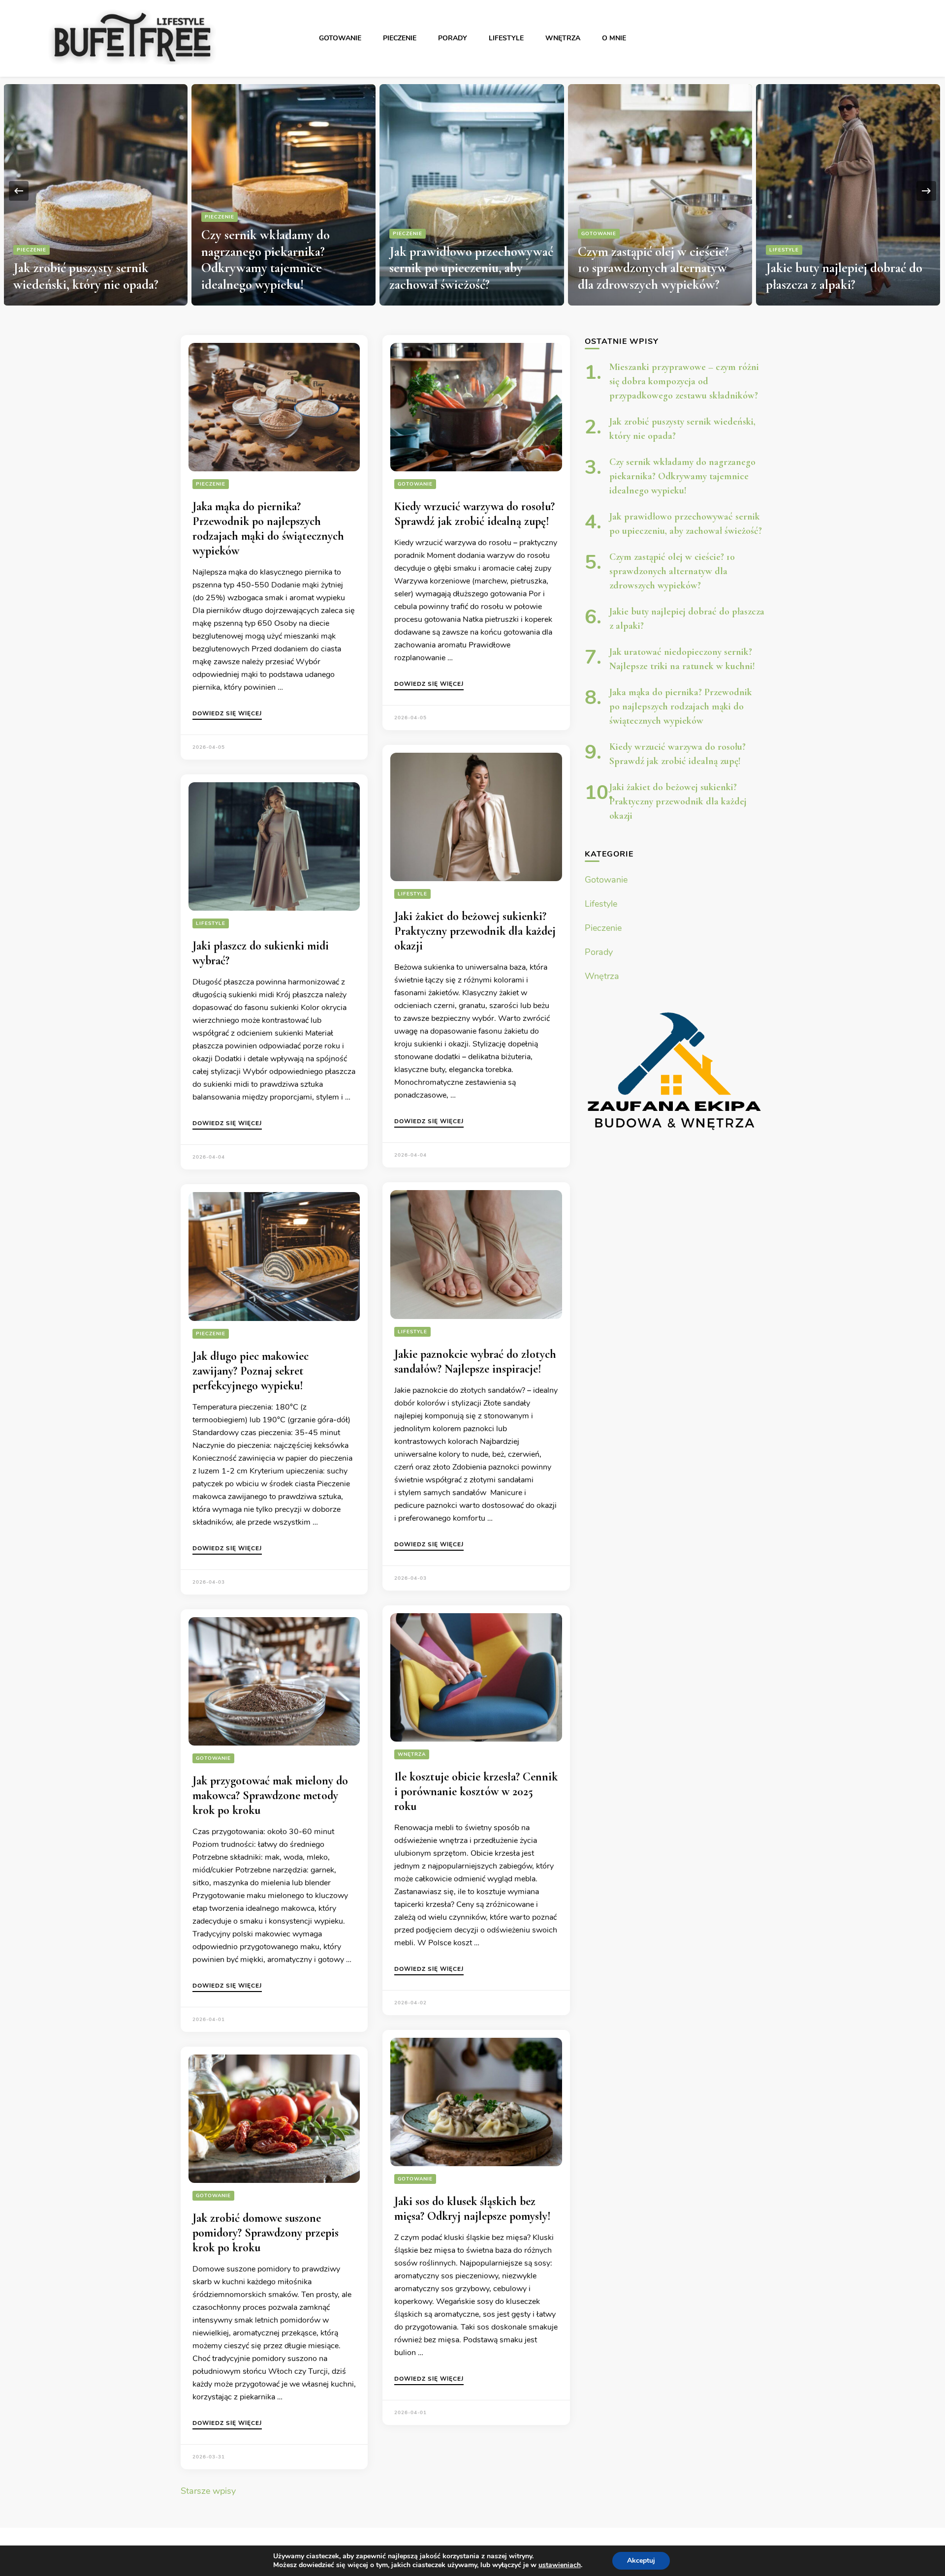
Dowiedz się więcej (227, 714)
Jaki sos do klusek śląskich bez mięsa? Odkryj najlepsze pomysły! (472, 2209)
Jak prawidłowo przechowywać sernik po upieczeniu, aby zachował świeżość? (283, 268)
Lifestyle (506, 38)
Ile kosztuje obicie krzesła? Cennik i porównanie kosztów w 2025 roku (476, 1792)
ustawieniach (560, 2565)
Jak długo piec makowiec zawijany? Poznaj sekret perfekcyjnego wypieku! (251, 1371)
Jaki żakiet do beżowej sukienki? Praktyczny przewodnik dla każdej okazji (475, 931)
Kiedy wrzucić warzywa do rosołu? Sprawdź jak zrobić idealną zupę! (474, 514)
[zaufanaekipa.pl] (675, 1069)
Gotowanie (340, 38)
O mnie (614, 38)
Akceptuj (641, 2561)
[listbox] (472, 191)
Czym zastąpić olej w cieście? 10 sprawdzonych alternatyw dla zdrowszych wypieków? (465, 268)
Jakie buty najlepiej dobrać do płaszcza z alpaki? (656, 276)
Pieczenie (400, 38)
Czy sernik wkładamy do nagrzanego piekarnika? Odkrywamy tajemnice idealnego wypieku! (78, 260)
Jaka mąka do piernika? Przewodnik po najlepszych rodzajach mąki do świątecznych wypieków (268, 529)
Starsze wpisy (208, 2491)
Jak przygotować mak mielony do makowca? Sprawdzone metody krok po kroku (270, 1795)
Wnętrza (563, 38)
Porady (453, 38)
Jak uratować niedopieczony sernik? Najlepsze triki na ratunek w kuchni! (840, 268)
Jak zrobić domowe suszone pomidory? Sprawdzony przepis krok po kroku (266, 2233)
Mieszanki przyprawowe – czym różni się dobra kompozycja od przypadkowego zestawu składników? (684, 381)
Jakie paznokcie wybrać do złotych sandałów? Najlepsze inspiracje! (475, 1362)
